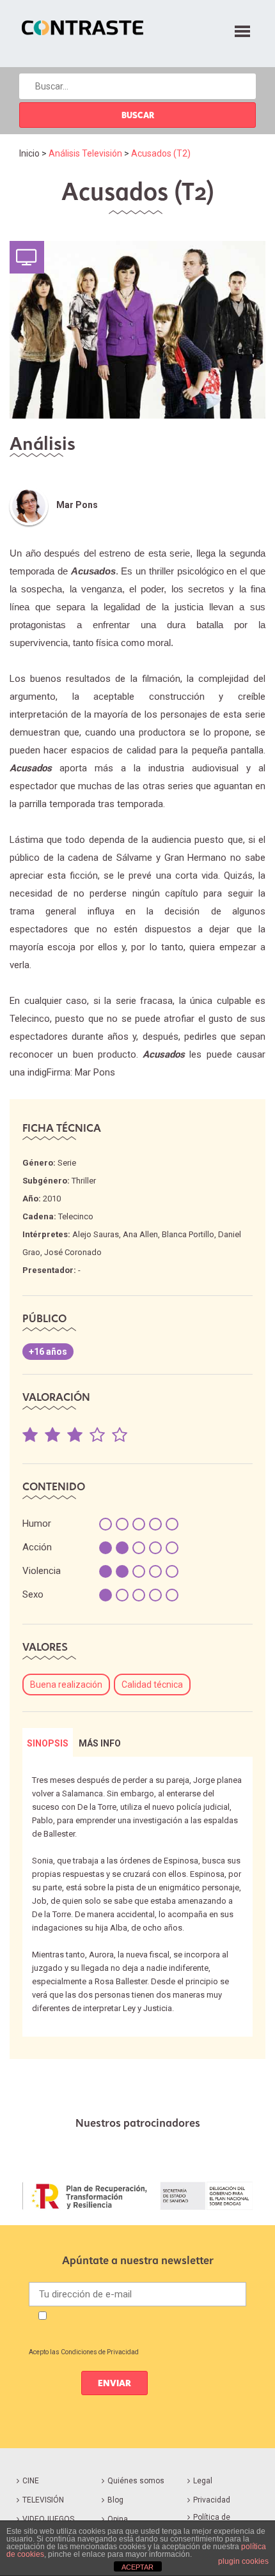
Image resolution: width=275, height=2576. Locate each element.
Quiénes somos (136, 2481)
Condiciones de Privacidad (100, 2352)
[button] (242, 29)
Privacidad (212, 2500)
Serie (67, 1163)
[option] (137, 2196)
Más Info (100, 1743)
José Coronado (73, 1252)
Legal (203, 2481)
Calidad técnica (152, 1685)
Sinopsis (48, 1743)
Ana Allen (140, 1234)
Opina (118, 2519)
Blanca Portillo (188, 1234)
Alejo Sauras (96, 1234)
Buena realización (66, 1685)
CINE (31, 2481)
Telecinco (76, 1216)
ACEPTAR (137, 2567)
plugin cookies (243, 2561)
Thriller (84, 1181)
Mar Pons (77, 505)
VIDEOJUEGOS (48, 2519)
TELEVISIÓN (43, 2500)
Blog (115, 2500)
